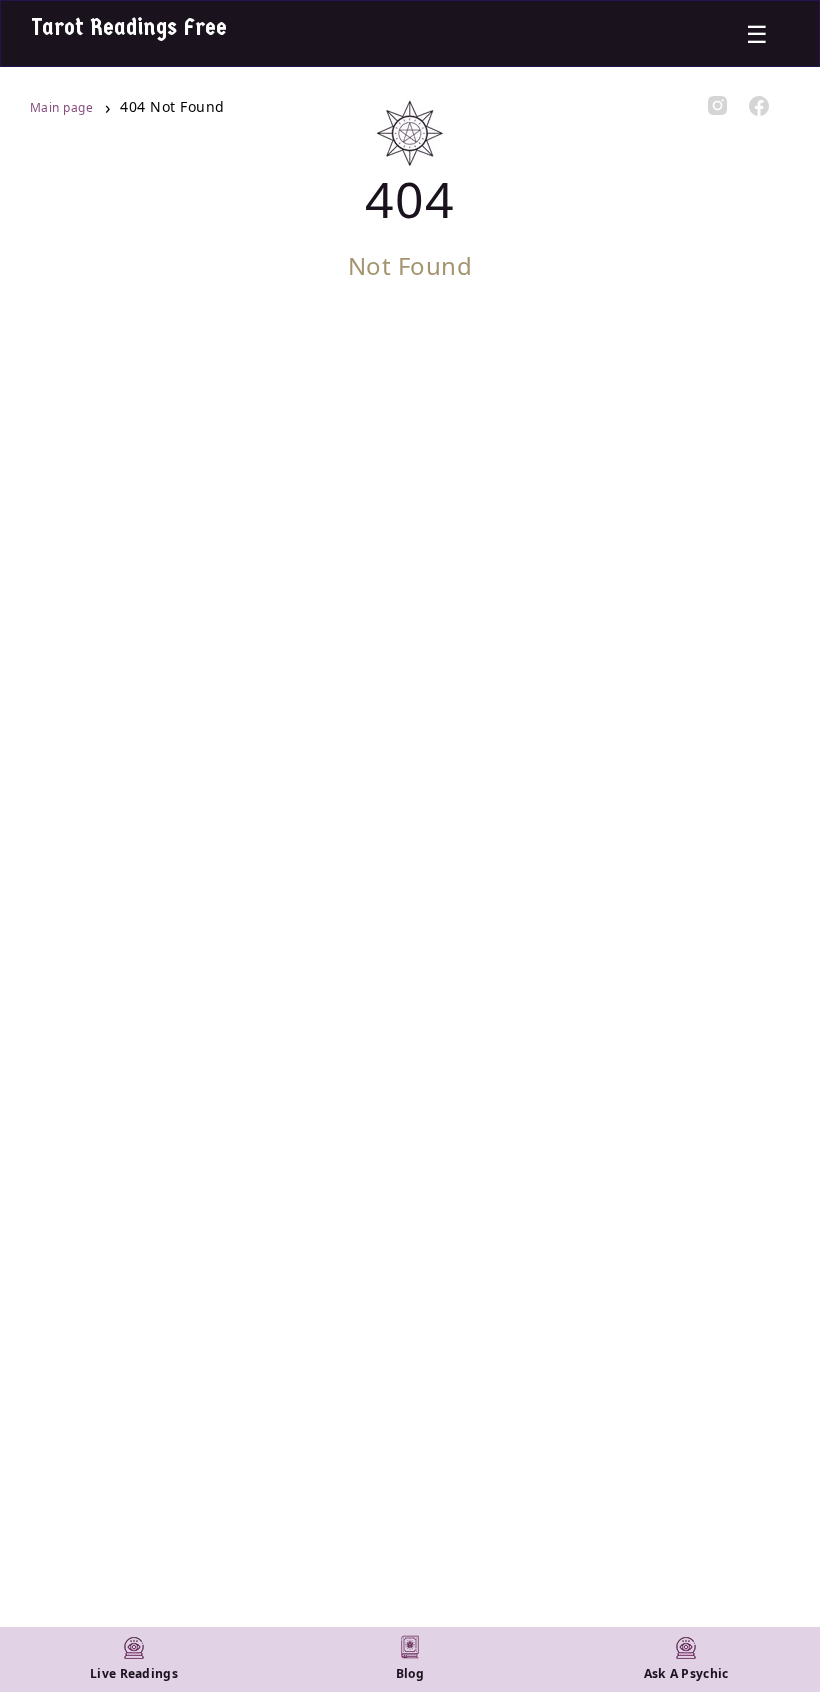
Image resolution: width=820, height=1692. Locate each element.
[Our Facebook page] (759, 107)
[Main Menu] (757, 33)
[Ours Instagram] (718, 107)
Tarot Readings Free (129, 27)
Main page (63, 107)
